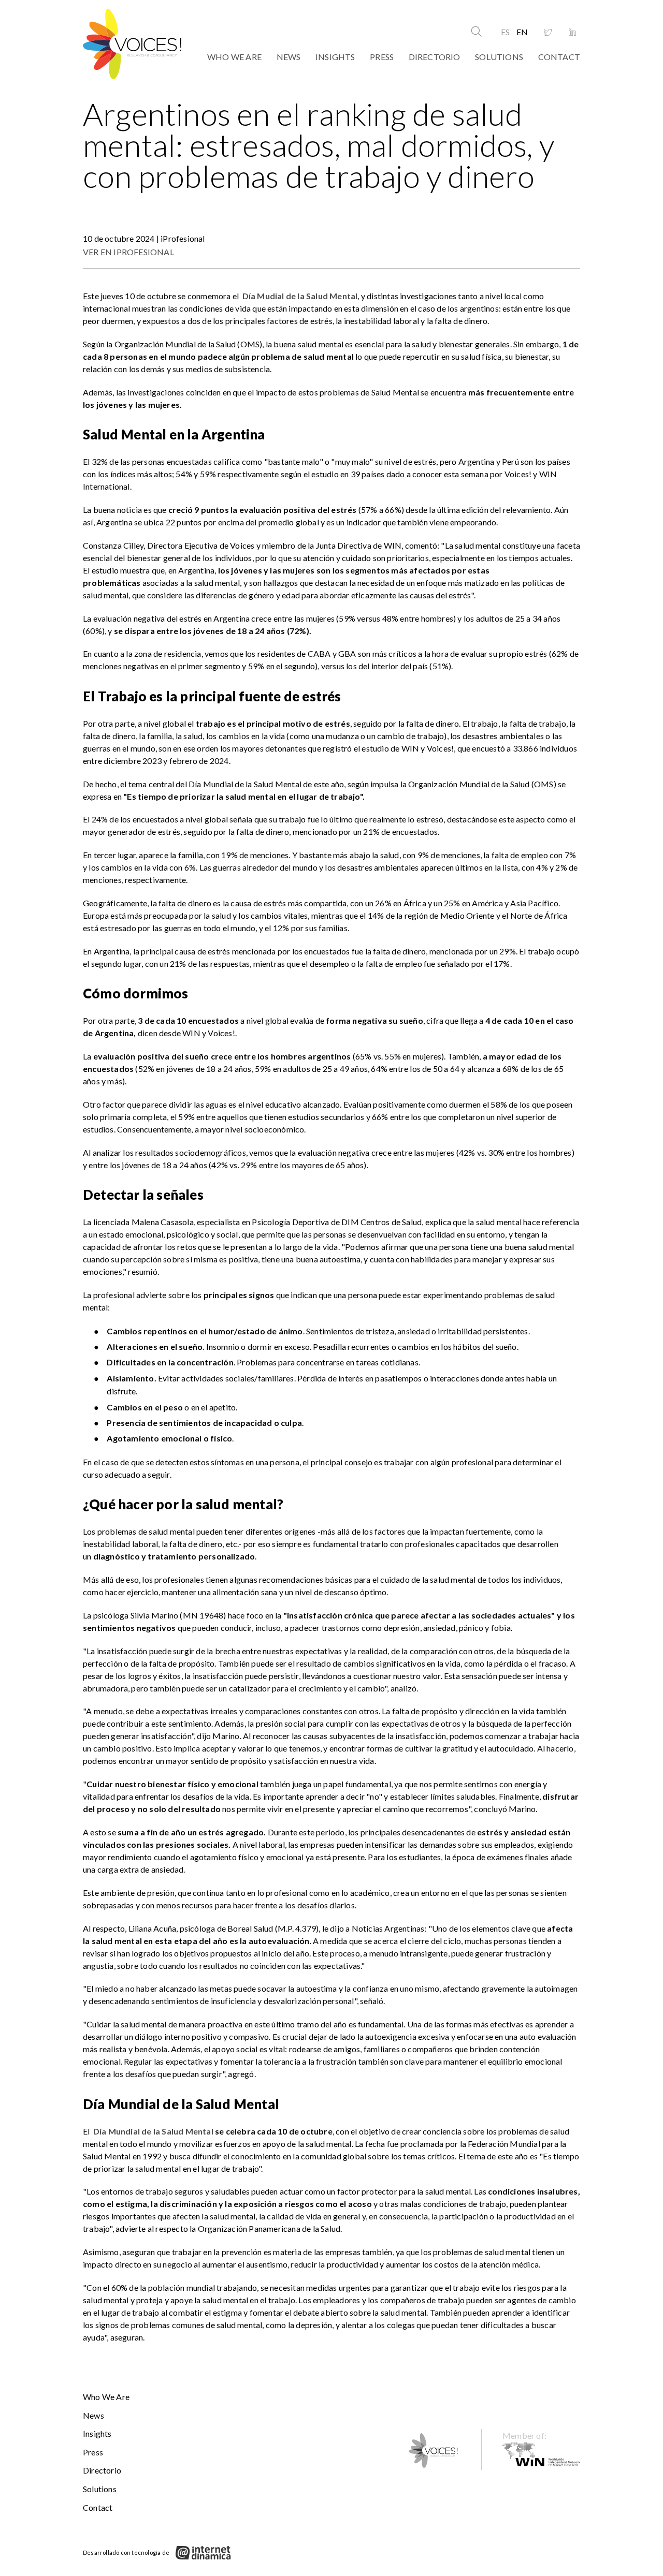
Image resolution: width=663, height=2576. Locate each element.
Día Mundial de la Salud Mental (153, 2131)
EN (522, 32)
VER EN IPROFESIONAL (128, 252)
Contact (559, 57)
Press (382, 57)
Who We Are (234, 57)
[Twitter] (548, 33)
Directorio (435, 57)
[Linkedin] (572, 33)
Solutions (499, 57)
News (289, 57)
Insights (335, 57)
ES (505, 32)
